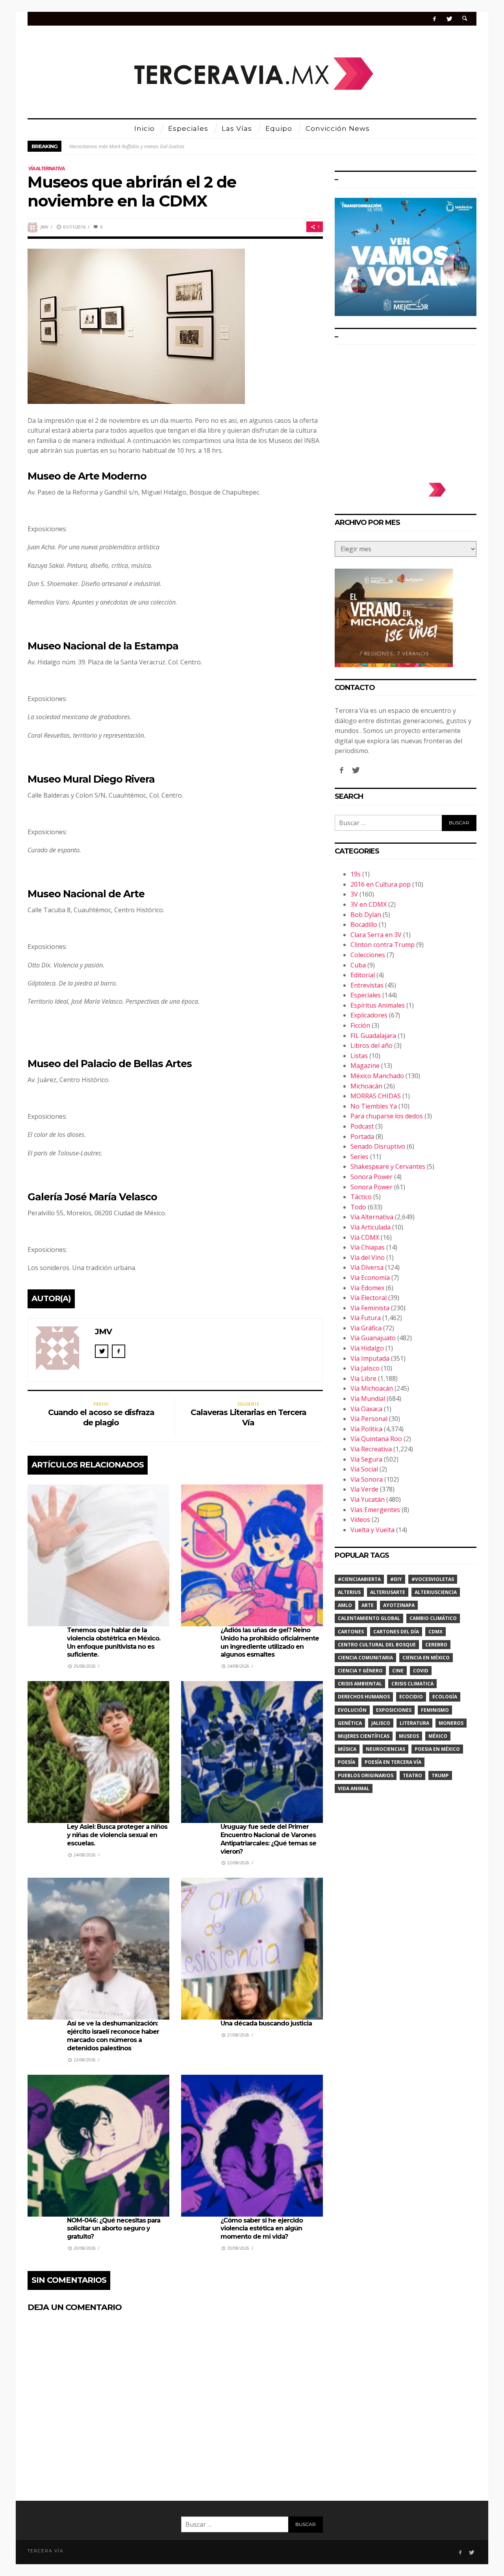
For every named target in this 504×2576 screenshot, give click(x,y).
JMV (44, 227)
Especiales (366, 995)
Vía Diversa (367, 1267)
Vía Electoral (369, 1298)
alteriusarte (388, 1592)
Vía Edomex (367, 1288)
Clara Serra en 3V (376, 935)
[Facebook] (435, 19)
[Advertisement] (406, 410)
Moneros (451, 1723)
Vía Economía (370, 1278)
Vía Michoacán (372, 1388)
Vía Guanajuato (373, 1338)
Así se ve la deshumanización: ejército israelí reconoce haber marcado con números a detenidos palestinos (113, 2036)
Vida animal (354, 1788)
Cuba (358, 965)
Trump (440, 1775)
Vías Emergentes (375, 1510)
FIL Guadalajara (373, 1036)
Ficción (360, 1025)
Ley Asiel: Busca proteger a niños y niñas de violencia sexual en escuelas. (117, 1835)
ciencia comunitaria (365, 1658)
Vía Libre (363, 1378)
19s (356, 874)
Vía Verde (364, 1489)
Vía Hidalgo (367, 1348)
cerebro (436, 1645)
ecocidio (411, 1697)
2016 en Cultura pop (381, 884)
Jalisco (381, 1723)
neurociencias (385, 1749)
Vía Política (366, 1429)
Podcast (362, 1126)
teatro (412, 1775)
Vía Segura (366, 1459)
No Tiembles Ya (374, 1106)
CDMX (435, 1632)
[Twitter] (449, 19)
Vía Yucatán (368, 1499)
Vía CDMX (365, 1237)
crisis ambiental (360, 1684)
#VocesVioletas (433, 1579)
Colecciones (368, 955)
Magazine (365, 1066)
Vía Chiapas (368, 1247)
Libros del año (372, 1045)
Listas (359, 1056)
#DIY (396, 1579)
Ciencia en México (426, 1658)
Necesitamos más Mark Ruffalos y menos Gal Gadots (127, 146)
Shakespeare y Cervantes (388, 1166)
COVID (421, 1671)
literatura (414, 1723)
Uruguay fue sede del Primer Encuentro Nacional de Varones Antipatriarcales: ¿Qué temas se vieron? (268, 1839)
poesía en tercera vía (393, 1762)
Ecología (445, 1697)
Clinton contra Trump (383, 945)
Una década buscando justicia (266, 2023)
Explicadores (369, 1015)
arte (368, 1605)
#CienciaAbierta (359, 1579)
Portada (362, 1136)
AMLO (345, 1605)
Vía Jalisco (365, 1368)
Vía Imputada (370, 1358)
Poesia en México (437, 1749)
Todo (358, 1207)
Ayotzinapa (399, 1605)
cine (398, 1671)
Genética (350, 1723)
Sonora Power (372, 1177)
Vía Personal (369, 1419)
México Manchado (377, 1076)
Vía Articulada (371, 1227)
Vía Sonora (367, 1479)
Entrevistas (367, 985)
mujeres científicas (364, 1736)
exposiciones (394, 1710)
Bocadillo (364, 924)
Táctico (361, 1197)
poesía (346, 1762)
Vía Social (364, 1469)
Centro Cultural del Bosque (377, 1645)
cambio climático (433, 1618)
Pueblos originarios (366, 1775)
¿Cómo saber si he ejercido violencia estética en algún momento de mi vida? (262, 2229)
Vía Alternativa (46, 168)
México (438, 1736)
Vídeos (360, 1520)
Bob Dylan (366, 915)
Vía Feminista (370, 1308)
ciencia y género (360, 1671)
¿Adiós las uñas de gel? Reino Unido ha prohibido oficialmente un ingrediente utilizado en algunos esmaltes (270, 1642)
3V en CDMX (369, 904)
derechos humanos (364, 1697)
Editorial (363, 975)
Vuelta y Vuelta (372, 1530)
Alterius (349, 1592)
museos (409, 1736)
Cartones (351, 1632)
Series (359, 1157)
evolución (352, 1710)
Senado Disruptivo (378, 1146)
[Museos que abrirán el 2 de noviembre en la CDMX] (136, 325)
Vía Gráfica (366, 1328)
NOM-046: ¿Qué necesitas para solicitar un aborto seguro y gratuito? (114, 2229)
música (347, 1749)
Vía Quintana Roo (376, 1439)
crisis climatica (412, 1684)
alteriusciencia (436, 1592)
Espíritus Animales (378, 1005)
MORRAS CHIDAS (376, 1096)
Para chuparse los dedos (387, 1116)
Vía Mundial (368, 1399)
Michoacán (366, 1086)
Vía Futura (366, 1318)
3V (354, 894)
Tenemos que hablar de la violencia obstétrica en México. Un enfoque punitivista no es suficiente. (114, 1642)
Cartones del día (396, 1632)
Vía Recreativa (371, 1449)
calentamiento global (369, 1618)
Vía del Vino (368, 1257)
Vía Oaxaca (366, 1409)
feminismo (435, 1710)
